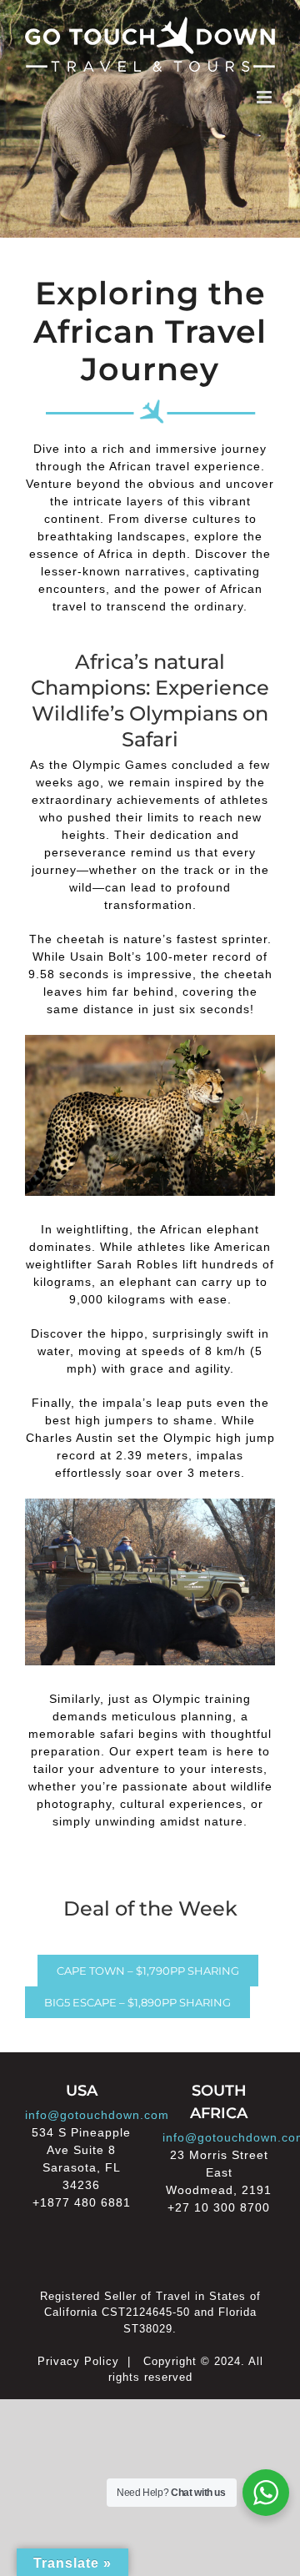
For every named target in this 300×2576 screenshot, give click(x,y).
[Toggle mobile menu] (266, 97)
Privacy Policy (78, 2361)
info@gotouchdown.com (97, 2115)
